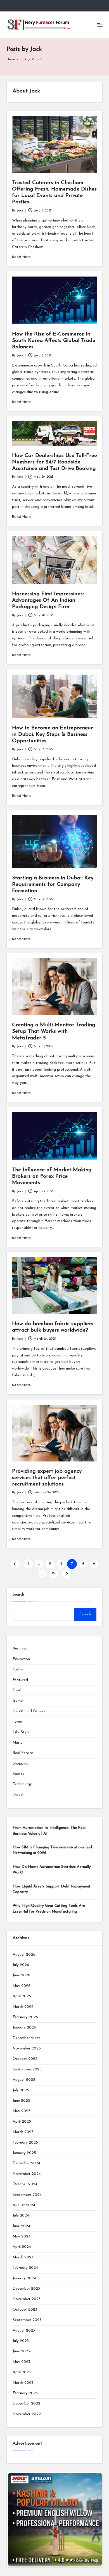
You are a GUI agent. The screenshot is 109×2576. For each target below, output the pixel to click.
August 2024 (24, 2205)
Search (18, 1595)
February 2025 (25, 2143)
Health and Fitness (29, 1711)
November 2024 (27, 2174)
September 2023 (27, 2320)
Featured (20, 1680)
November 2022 (27, 2414)
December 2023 (26, 2289)
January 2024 (24, 2278)
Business (20, 1648)
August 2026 (24, 1955)
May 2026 (22, 1986)
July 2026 (21, 1965)
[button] (15, 1564)
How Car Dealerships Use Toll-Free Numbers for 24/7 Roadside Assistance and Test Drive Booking (54, 462)
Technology (22, 1784)
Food (17, 1690)
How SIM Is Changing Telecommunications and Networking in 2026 (52, 1850)
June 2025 (21, 2101)
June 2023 (21, 2351)
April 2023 (22, 2372)
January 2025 (24, 2153)
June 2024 (21, 2226)
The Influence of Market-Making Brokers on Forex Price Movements (52, 1176)
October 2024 (25, 2184)
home (17, 1722)
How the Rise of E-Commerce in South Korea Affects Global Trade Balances (54, 341)
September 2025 (27, 2069)
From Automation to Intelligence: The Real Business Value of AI (49, 1831)
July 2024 (21, 2216)
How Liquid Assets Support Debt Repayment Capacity (52, 1889)
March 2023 (23, 2383)
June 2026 (21, 1975)
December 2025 (26, 2038)
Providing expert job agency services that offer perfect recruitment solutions (47, 1478)
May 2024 (22, 2236)
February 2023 (25, 2393)
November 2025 (27, 2048)
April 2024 (22, 2247)
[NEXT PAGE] (67, 1574)
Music (17, 1743)
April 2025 (22, 2122)
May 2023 (21, 2362)
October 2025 (25, 2059)
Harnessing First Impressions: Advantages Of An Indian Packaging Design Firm (48, 600)
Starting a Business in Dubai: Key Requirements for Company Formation (53, 885)
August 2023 (24, 2331)
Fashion (19, 1669)
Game (18, 1701)
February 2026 (25, 2017)
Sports (18, 1774)
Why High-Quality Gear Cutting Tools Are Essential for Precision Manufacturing (49, 1909)
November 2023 (27, 2299)
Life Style (21, 1732)
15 (53, 1574)
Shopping (21, 1764)
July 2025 (21, 2090)
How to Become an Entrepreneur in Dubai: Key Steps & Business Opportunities (53, 735)
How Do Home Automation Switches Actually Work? (52, 1870)
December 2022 (26, 2404)
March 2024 (23, 2257)
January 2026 (24, 2028)
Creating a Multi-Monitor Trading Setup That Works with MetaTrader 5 (54, 1031)
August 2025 (24, 2080)
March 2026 (23, 2007)
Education (21, 1659)
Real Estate (23, 1753)
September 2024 (27, 2195)
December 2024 (26, 2163)
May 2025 (22, 2111)
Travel (18, 1795)
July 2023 (21, 2341)
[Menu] (99, 25)
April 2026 (22, 1996)
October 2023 (25, 2310)
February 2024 (25, 2268)
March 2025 (23, 2132)
